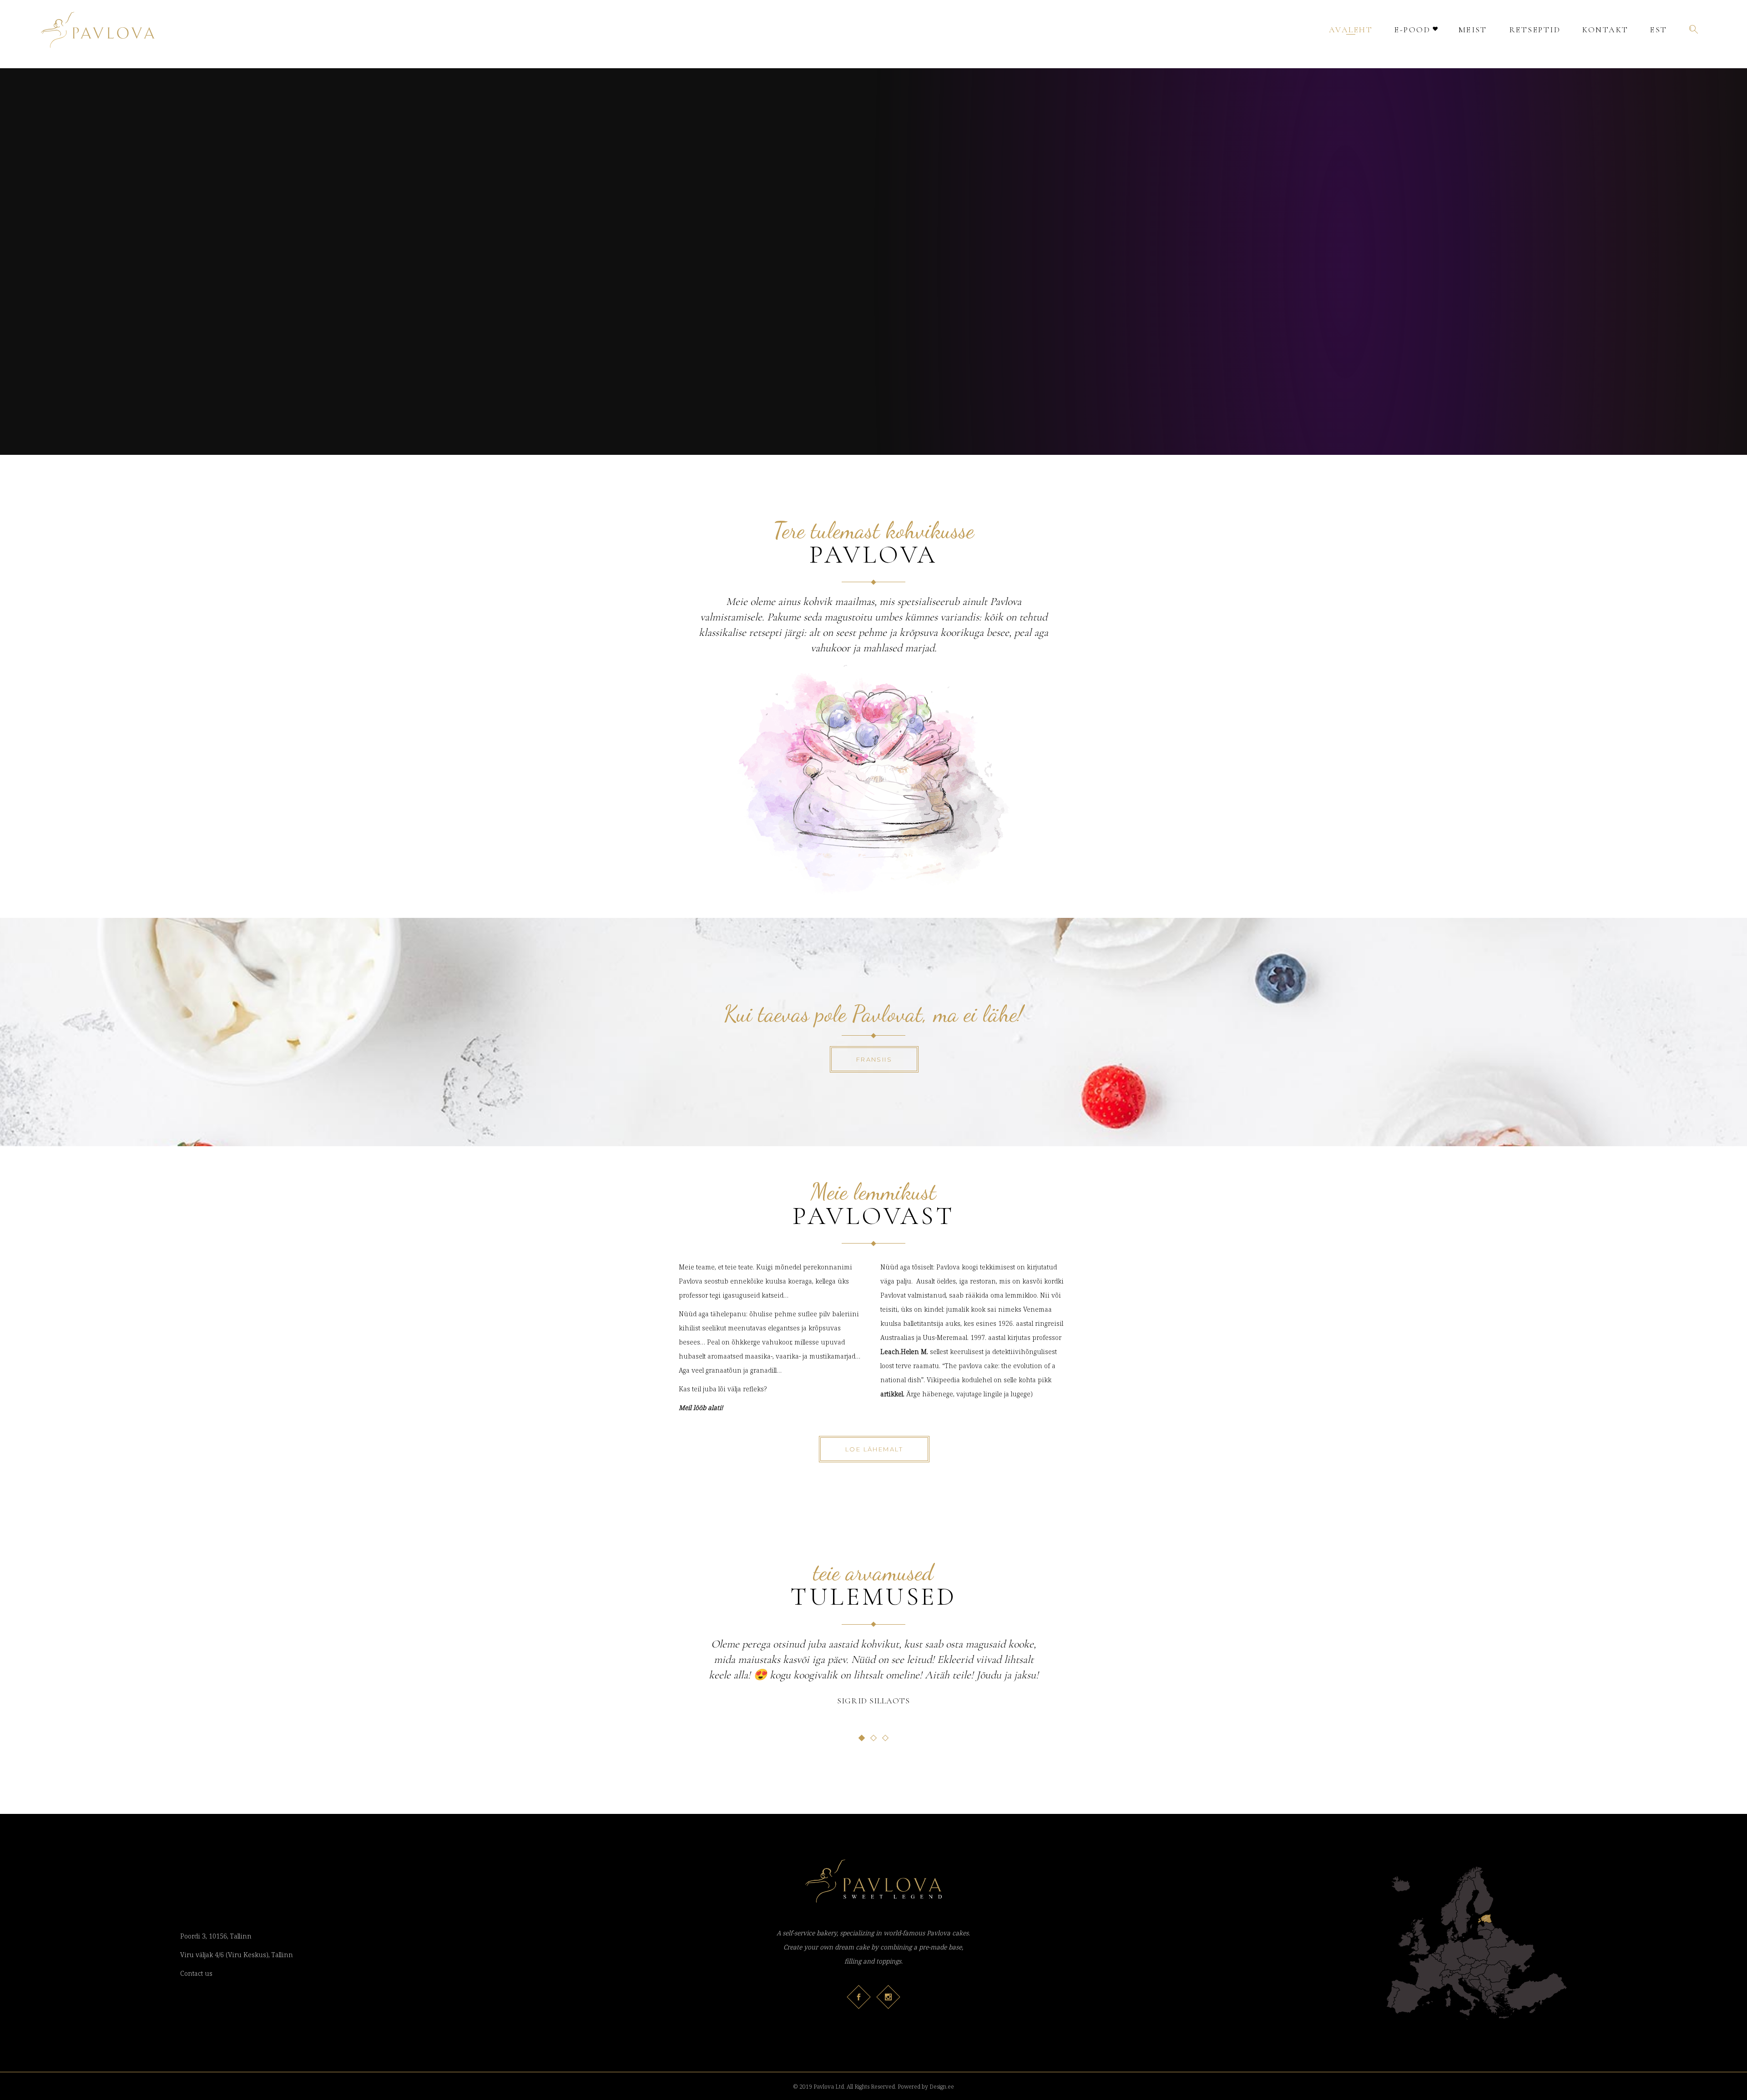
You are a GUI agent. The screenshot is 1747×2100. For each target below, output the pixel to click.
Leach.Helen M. (904, 1352)
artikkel (892, 1394)
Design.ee (942, 2087)
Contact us (196, 1973)
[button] (862, 1738)
